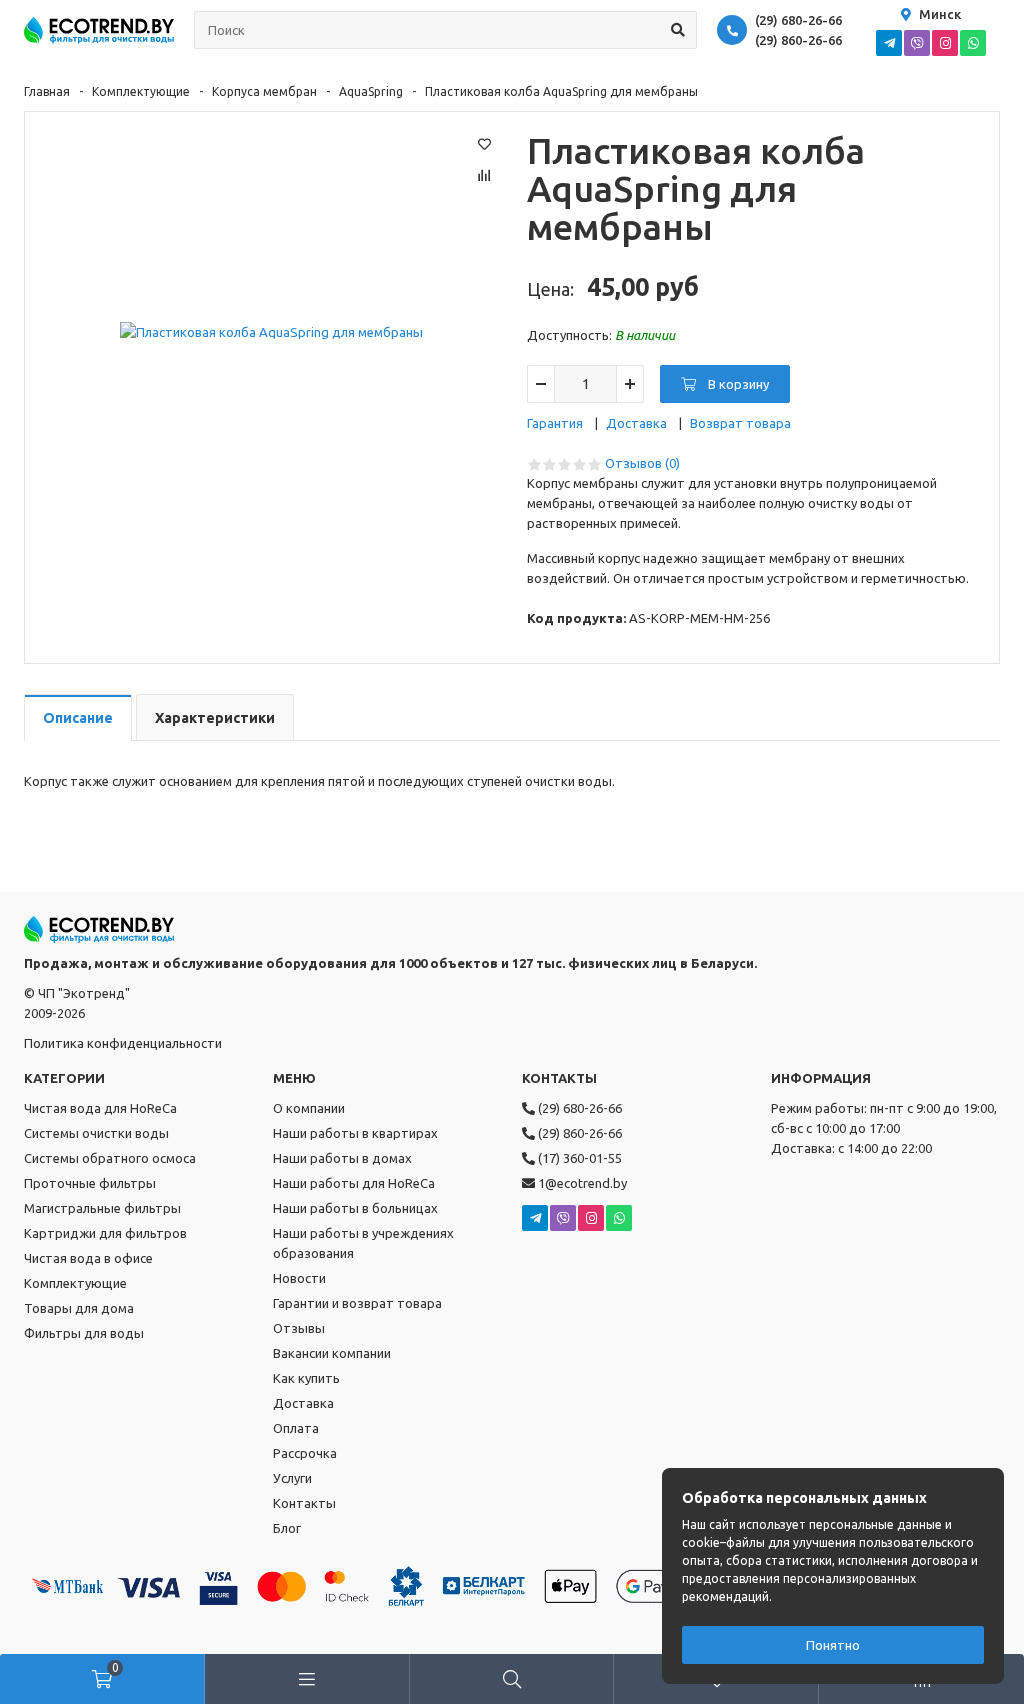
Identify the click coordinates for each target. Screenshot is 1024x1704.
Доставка (636, 423)
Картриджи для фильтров (105, 1233)
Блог (287, 1528)
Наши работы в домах (342, 1158)
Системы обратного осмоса (110, 1158)
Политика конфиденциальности (123, 1043)
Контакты (304, 1503)
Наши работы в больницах (355, 1208)
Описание (78, 718)
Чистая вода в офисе (88, 1258)
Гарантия (555, 423)
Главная (47, 91)
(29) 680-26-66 (798, 20)
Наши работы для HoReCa (354, 1183)
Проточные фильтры (90, 1183)
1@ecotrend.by (581, 1183)
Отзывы (299, 1328)
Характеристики (215, 718)
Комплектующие (141, 91)
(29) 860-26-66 (798, 40)
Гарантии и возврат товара (357, 1303)
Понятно (833, 1645)
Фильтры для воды (84, 1333)
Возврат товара (740, 423)
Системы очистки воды (96, 1133)
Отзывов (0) (642, 463)
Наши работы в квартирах (355, 1133)
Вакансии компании (332, 1353)
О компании (309, 1108)
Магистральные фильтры (102, 1208)
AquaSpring (371, 91)
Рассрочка (305, 1453)
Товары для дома (79, 1308)
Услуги (292, 1478)
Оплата (296, 1428)
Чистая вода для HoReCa (100, 1108)
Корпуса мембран (264, 91)
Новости (299, 1278)
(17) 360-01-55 (578, 1158)
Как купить (306, 1378)
